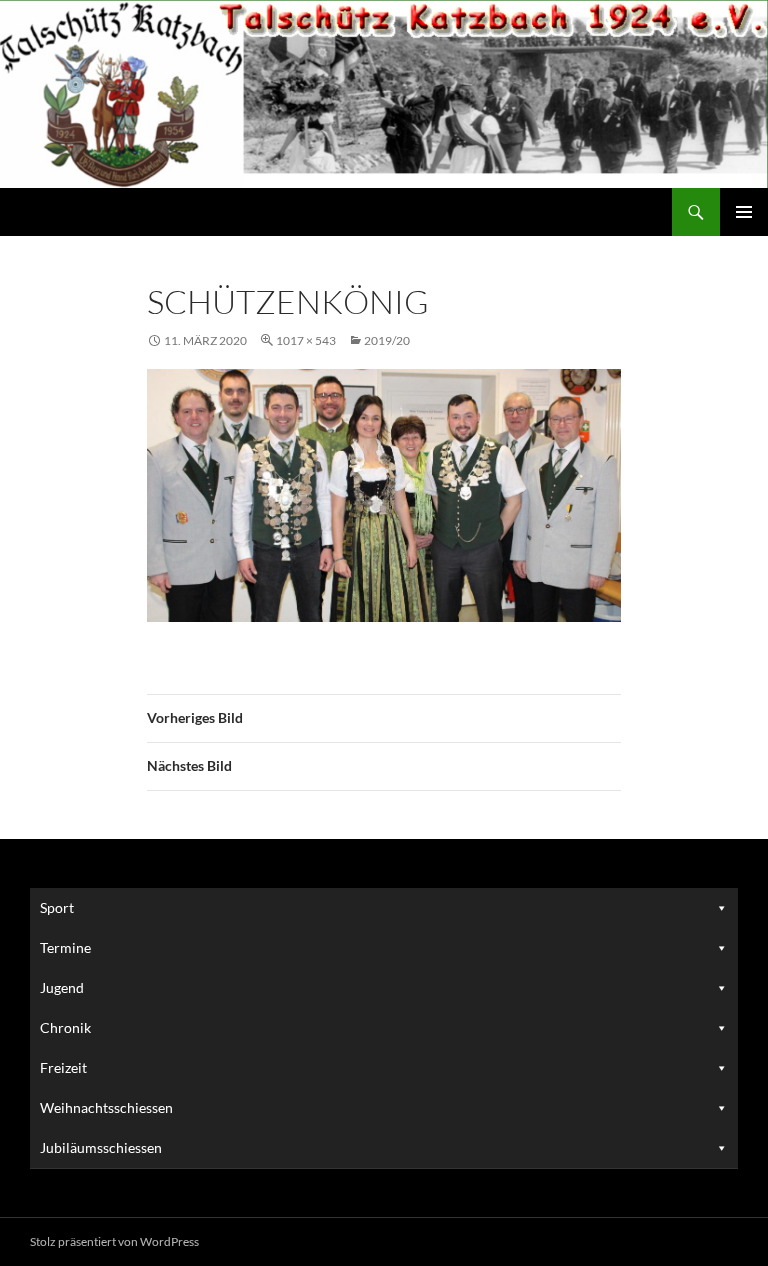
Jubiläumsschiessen (101, 1147)
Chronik (65, 1027)
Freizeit (63, 1067)
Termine (65, 947)
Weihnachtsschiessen (106, 1107)
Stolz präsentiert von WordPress (114, 1241)
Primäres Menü (744, 212)
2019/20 (387, 340)
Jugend (62, 987)
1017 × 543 (306, 340)
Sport (57, 907)
